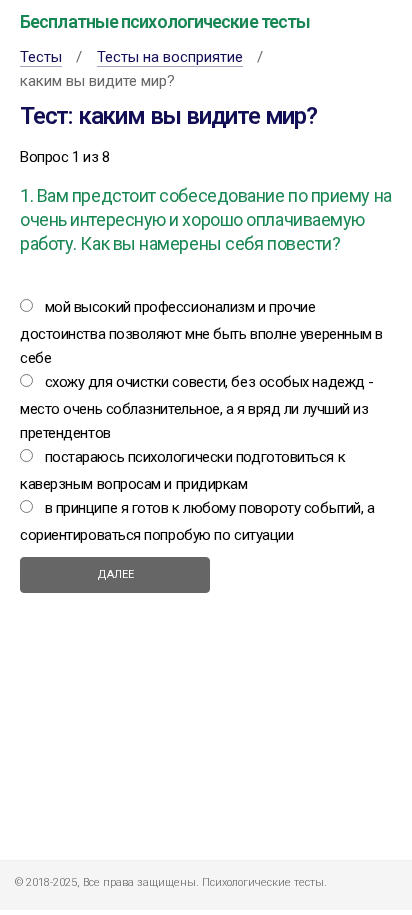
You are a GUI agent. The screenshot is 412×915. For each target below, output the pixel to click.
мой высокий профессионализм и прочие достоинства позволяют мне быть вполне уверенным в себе (201, 332)
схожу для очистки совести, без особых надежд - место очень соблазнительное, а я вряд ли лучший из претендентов (197, 407)
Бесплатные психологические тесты (165, 21)
